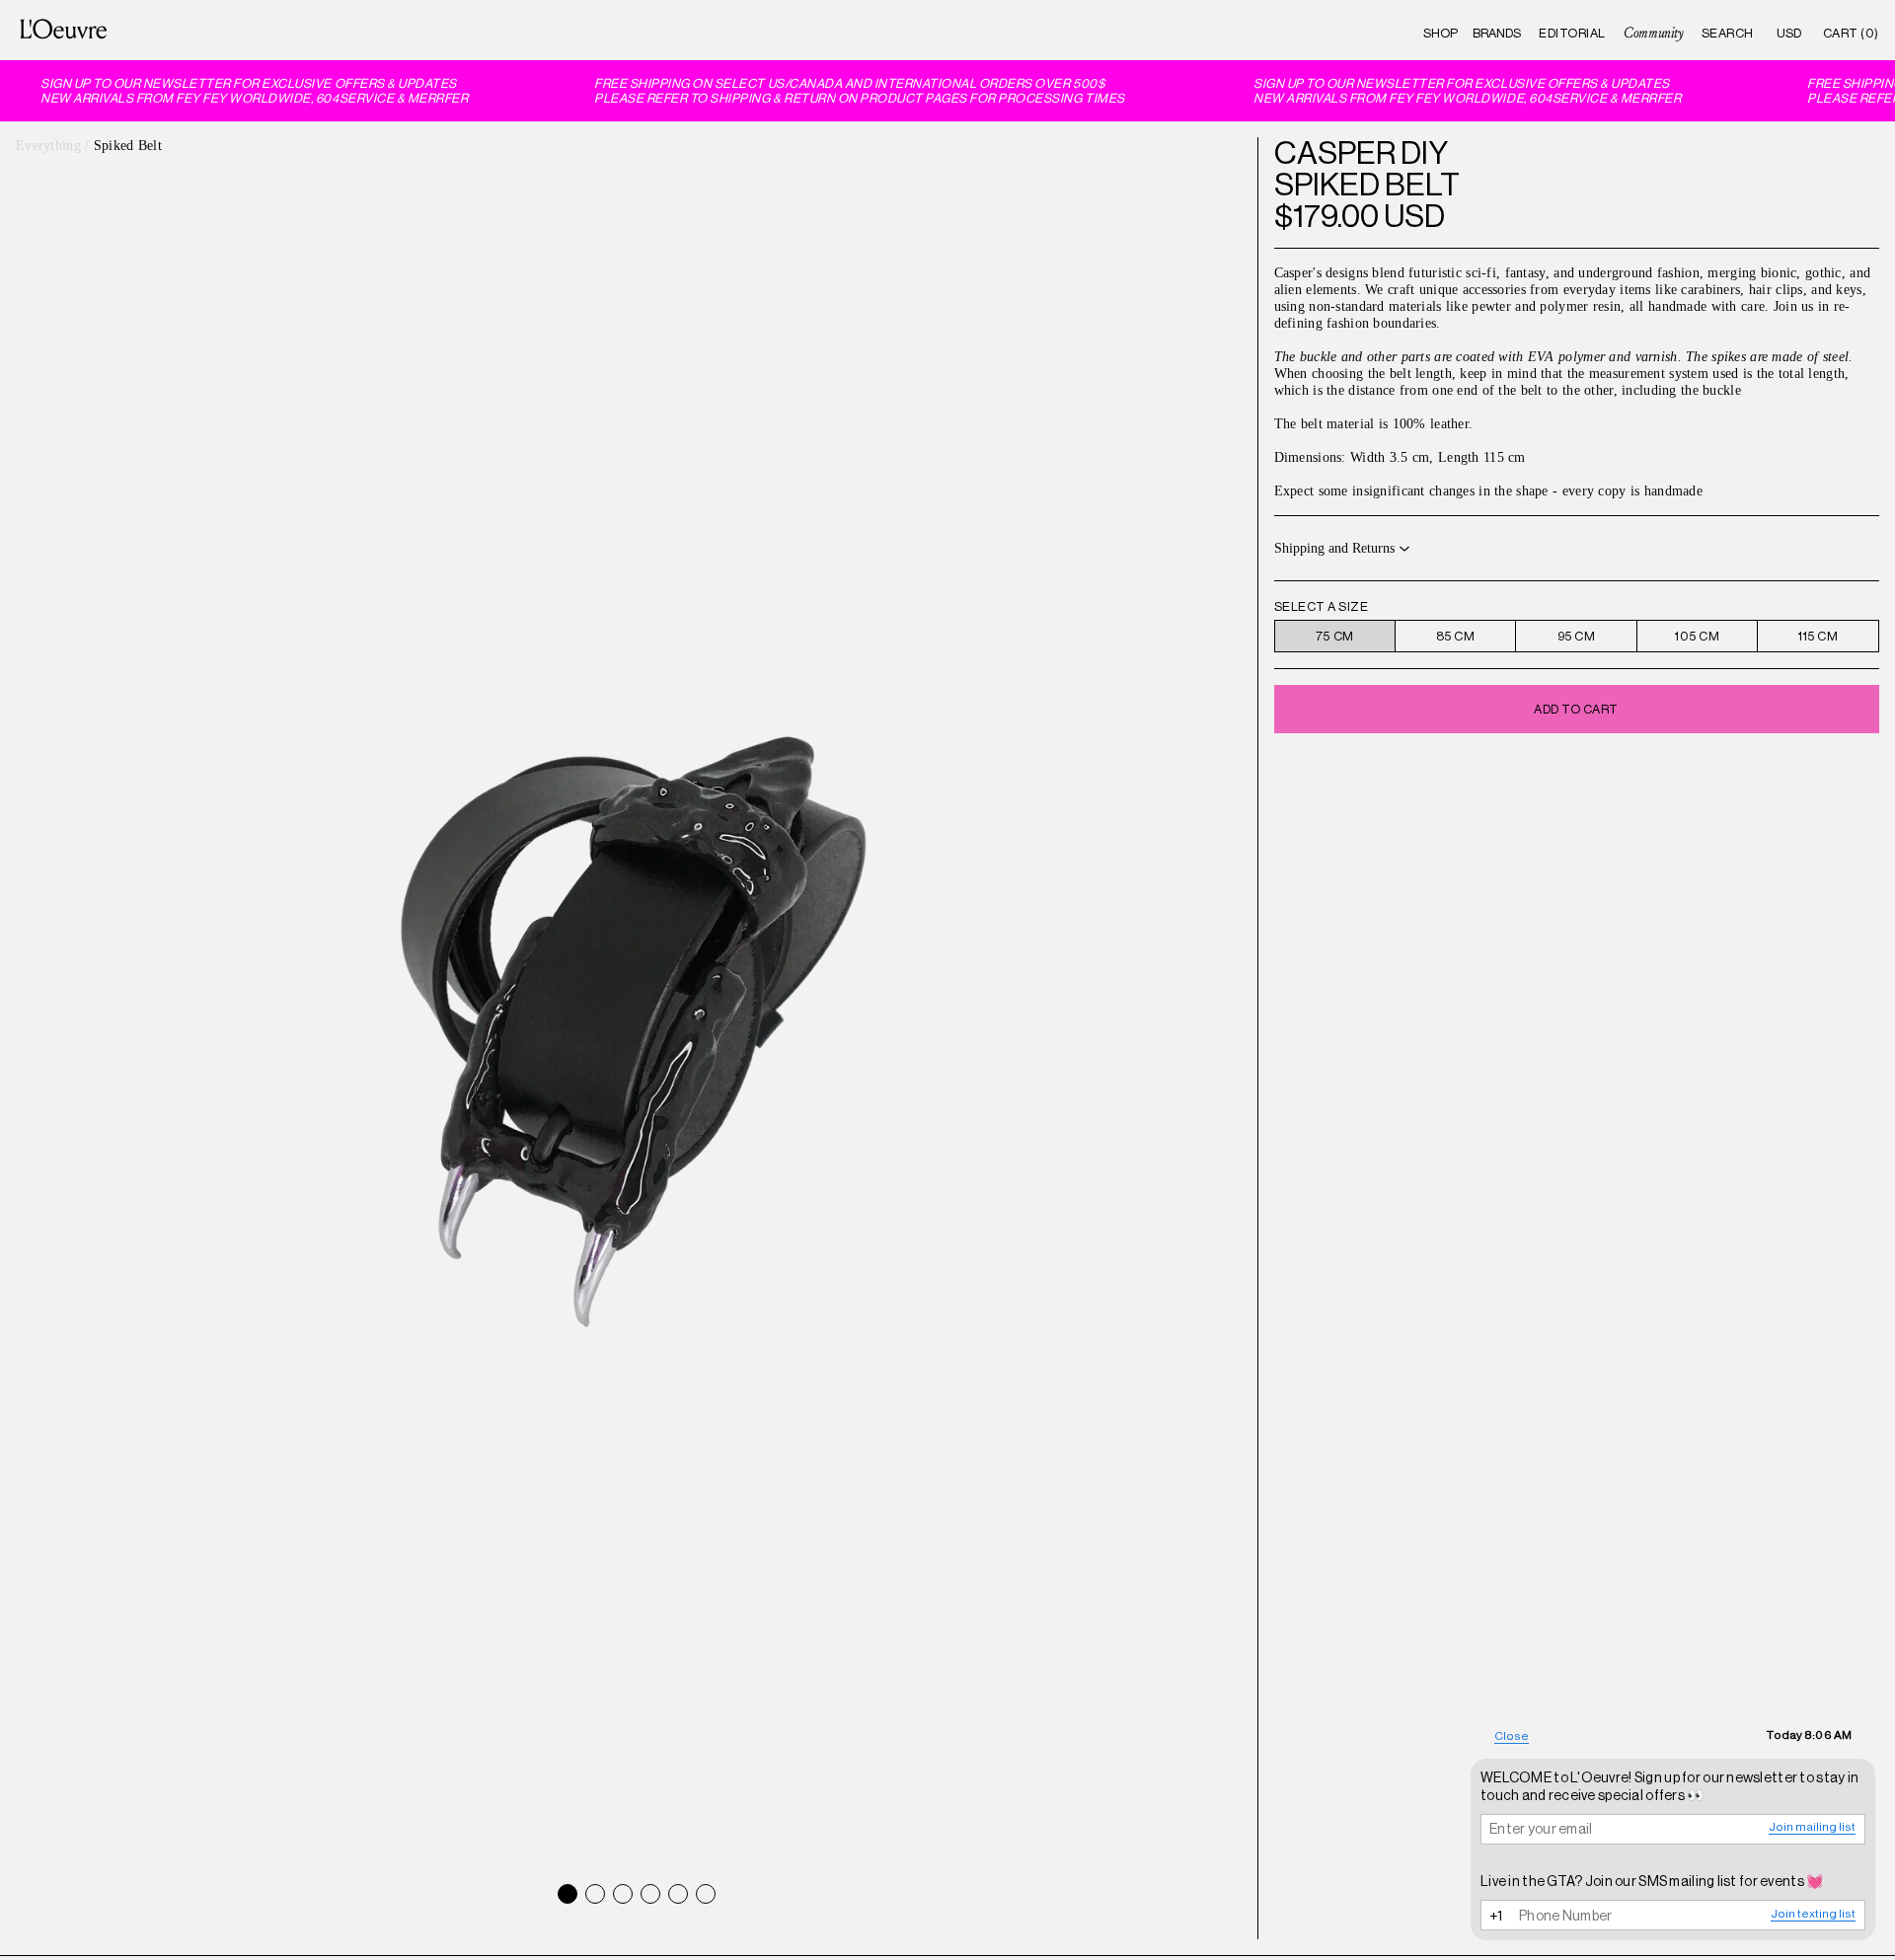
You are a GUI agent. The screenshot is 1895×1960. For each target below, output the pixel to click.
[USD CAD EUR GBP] (1789, 33)
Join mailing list (1812, 1827)
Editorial (1572, 33)
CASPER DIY (1361, 153)
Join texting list (1813, 1914)
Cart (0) (1851, 33)
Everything (48, 145)
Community (1653, 33)
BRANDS (1497, 33)
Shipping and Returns (1334, 548)
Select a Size (1322, 606)
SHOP (1440, 33)
